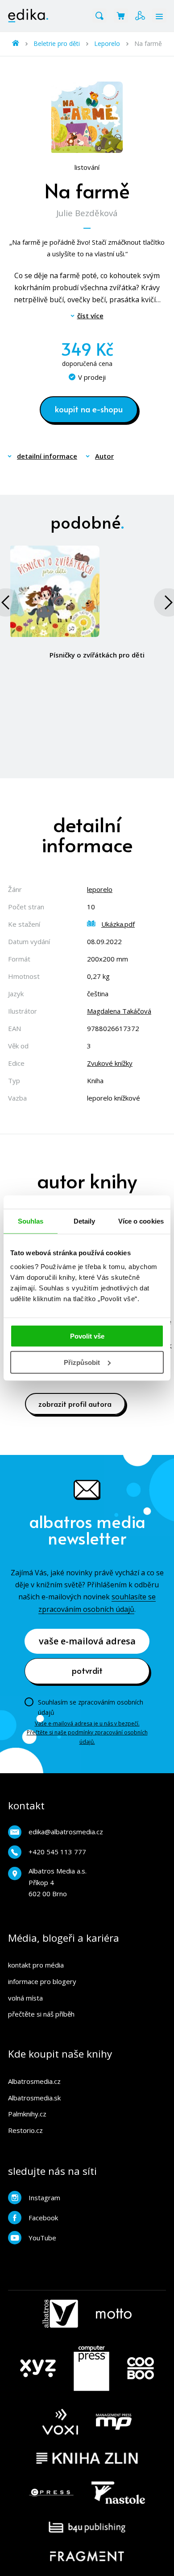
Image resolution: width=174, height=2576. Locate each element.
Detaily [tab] (85, 1221)
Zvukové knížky (110, 1063)
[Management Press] (114, 2422)
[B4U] (87, 2527)
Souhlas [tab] (31, 1221)
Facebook (43, 2218)
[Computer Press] (91, 2368)
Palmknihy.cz (27, 2114)
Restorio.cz (25, 2130)
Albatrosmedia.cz (34, 2081)
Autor (104, 456)
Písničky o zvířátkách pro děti (97, 655)
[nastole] (118, 2493)
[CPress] (51, 2493)
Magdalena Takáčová (119, 1011)
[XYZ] (38, 2368)
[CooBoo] (141, 2368)
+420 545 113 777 (57, 1852)
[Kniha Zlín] (87, 2458)
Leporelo (107, 43)
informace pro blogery (42, 1981)
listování (87, 167)
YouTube (42, 2238)
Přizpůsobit (82, 1362)
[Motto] (114, 2314)
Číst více (90, 316)
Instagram (44, 2198)
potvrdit (87, 1670)
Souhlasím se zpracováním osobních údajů (91, 1707)
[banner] (28, 16)
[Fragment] (87, 2556)
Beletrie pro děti (57, 43)
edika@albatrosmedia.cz (66, 1832)
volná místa (25, 1998)
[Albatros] (60, 2314)
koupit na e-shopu (89, 409)
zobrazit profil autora (75, 1404)
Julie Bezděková (87, 213)
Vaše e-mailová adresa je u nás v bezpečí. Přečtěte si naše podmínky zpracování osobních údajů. (87, 1733)
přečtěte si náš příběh (41, 2014)
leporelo (100, 889)
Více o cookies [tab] (141, 1221)
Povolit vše (87, 1336)
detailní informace (47, 456)
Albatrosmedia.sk (34, 2098)
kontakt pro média (36, 1965)
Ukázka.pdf (118, 924)
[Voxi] (60, 2422)
